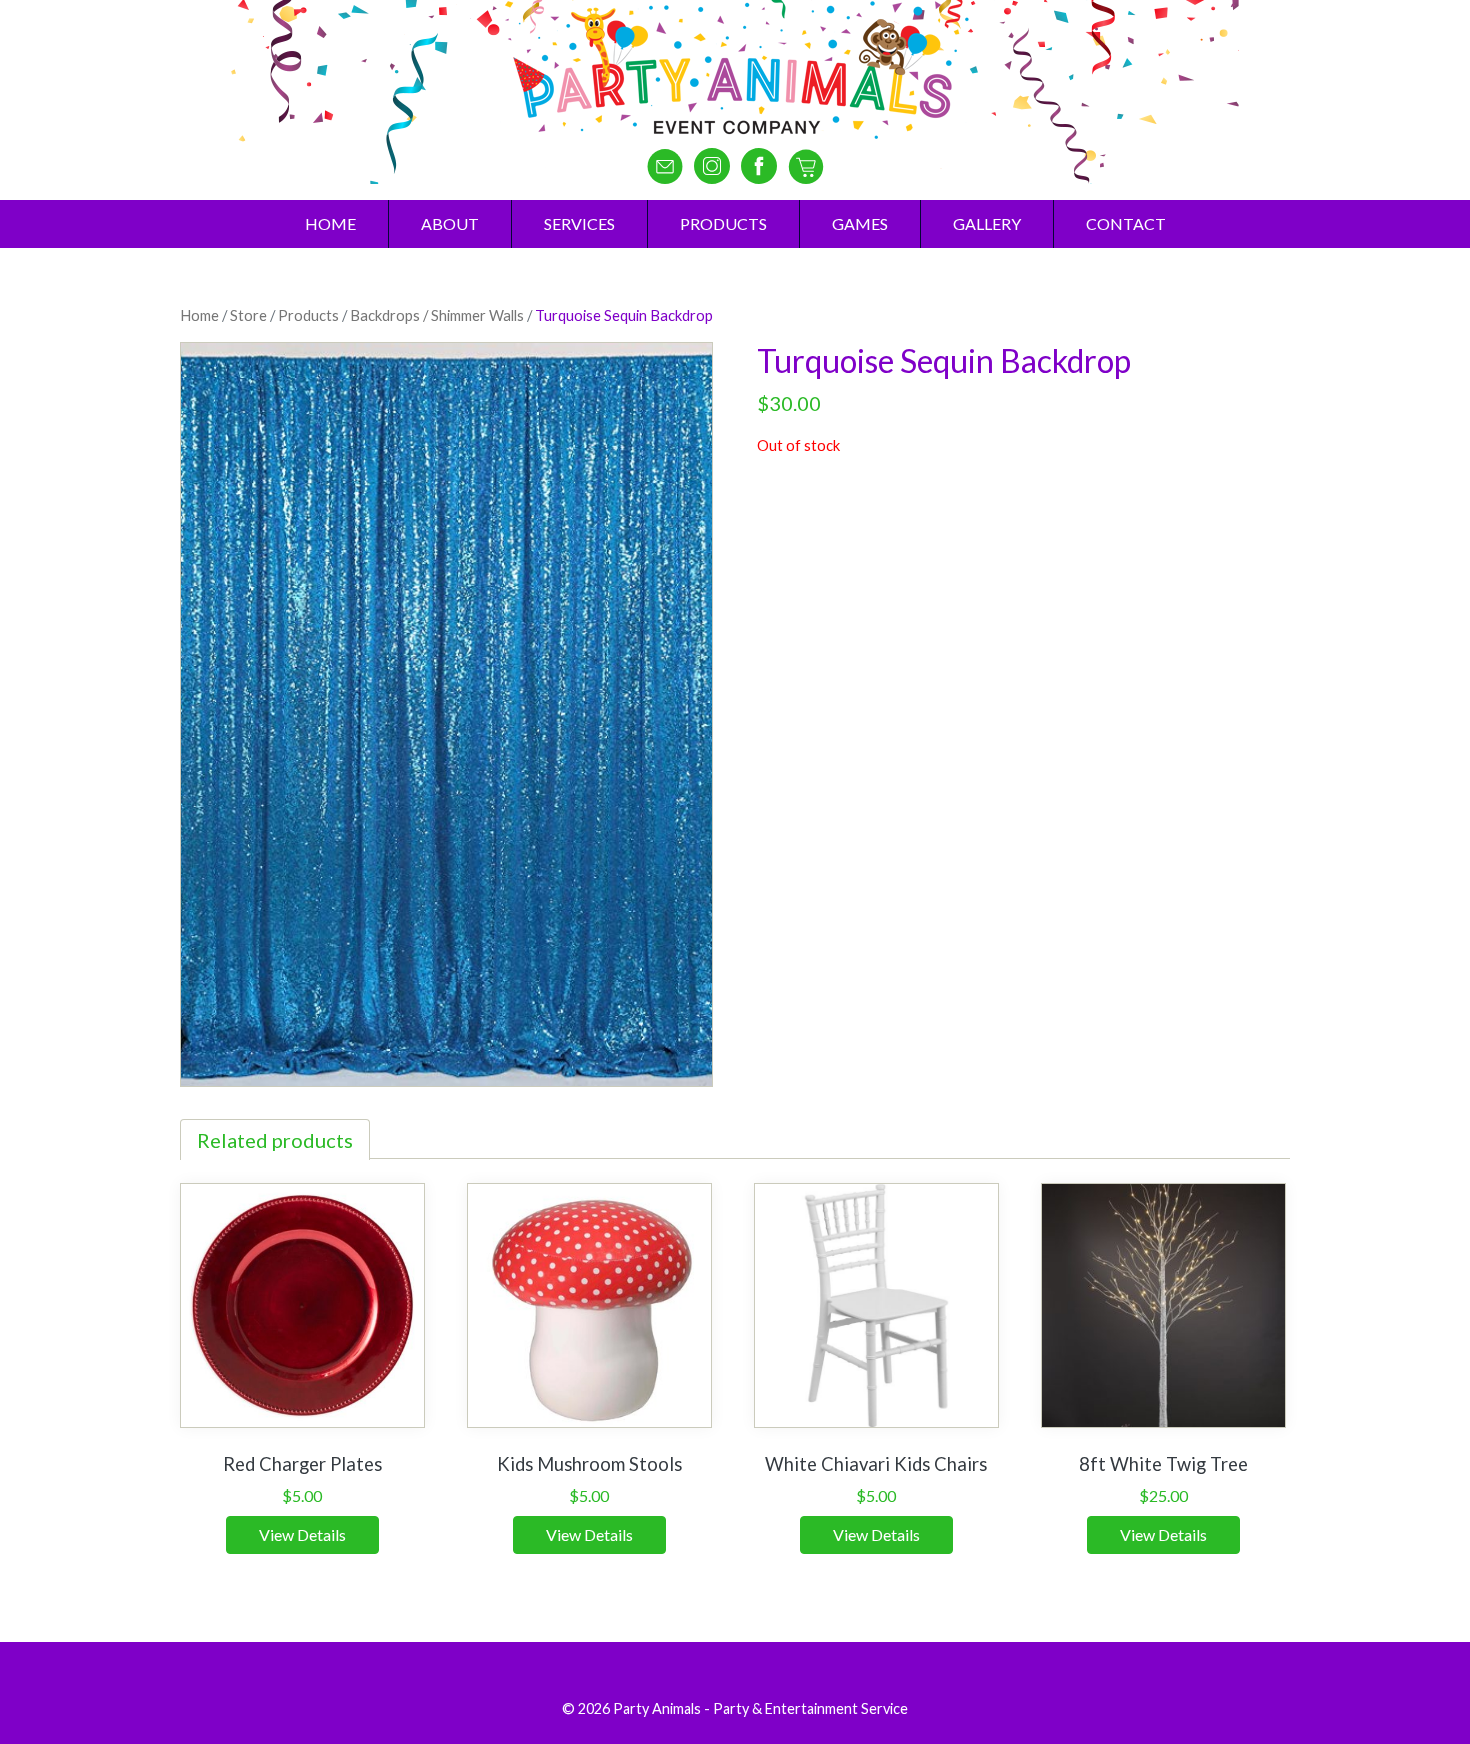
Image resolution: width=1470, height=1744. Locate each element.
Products (723, 223)
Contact (1126, 223)
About (450, 223)
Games (860, 223)
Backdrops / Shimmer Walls (437, 315)
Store (248, 315)
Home (330, 223)
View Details (302, 1534)
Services (579, 223)
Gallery (987, 223)
